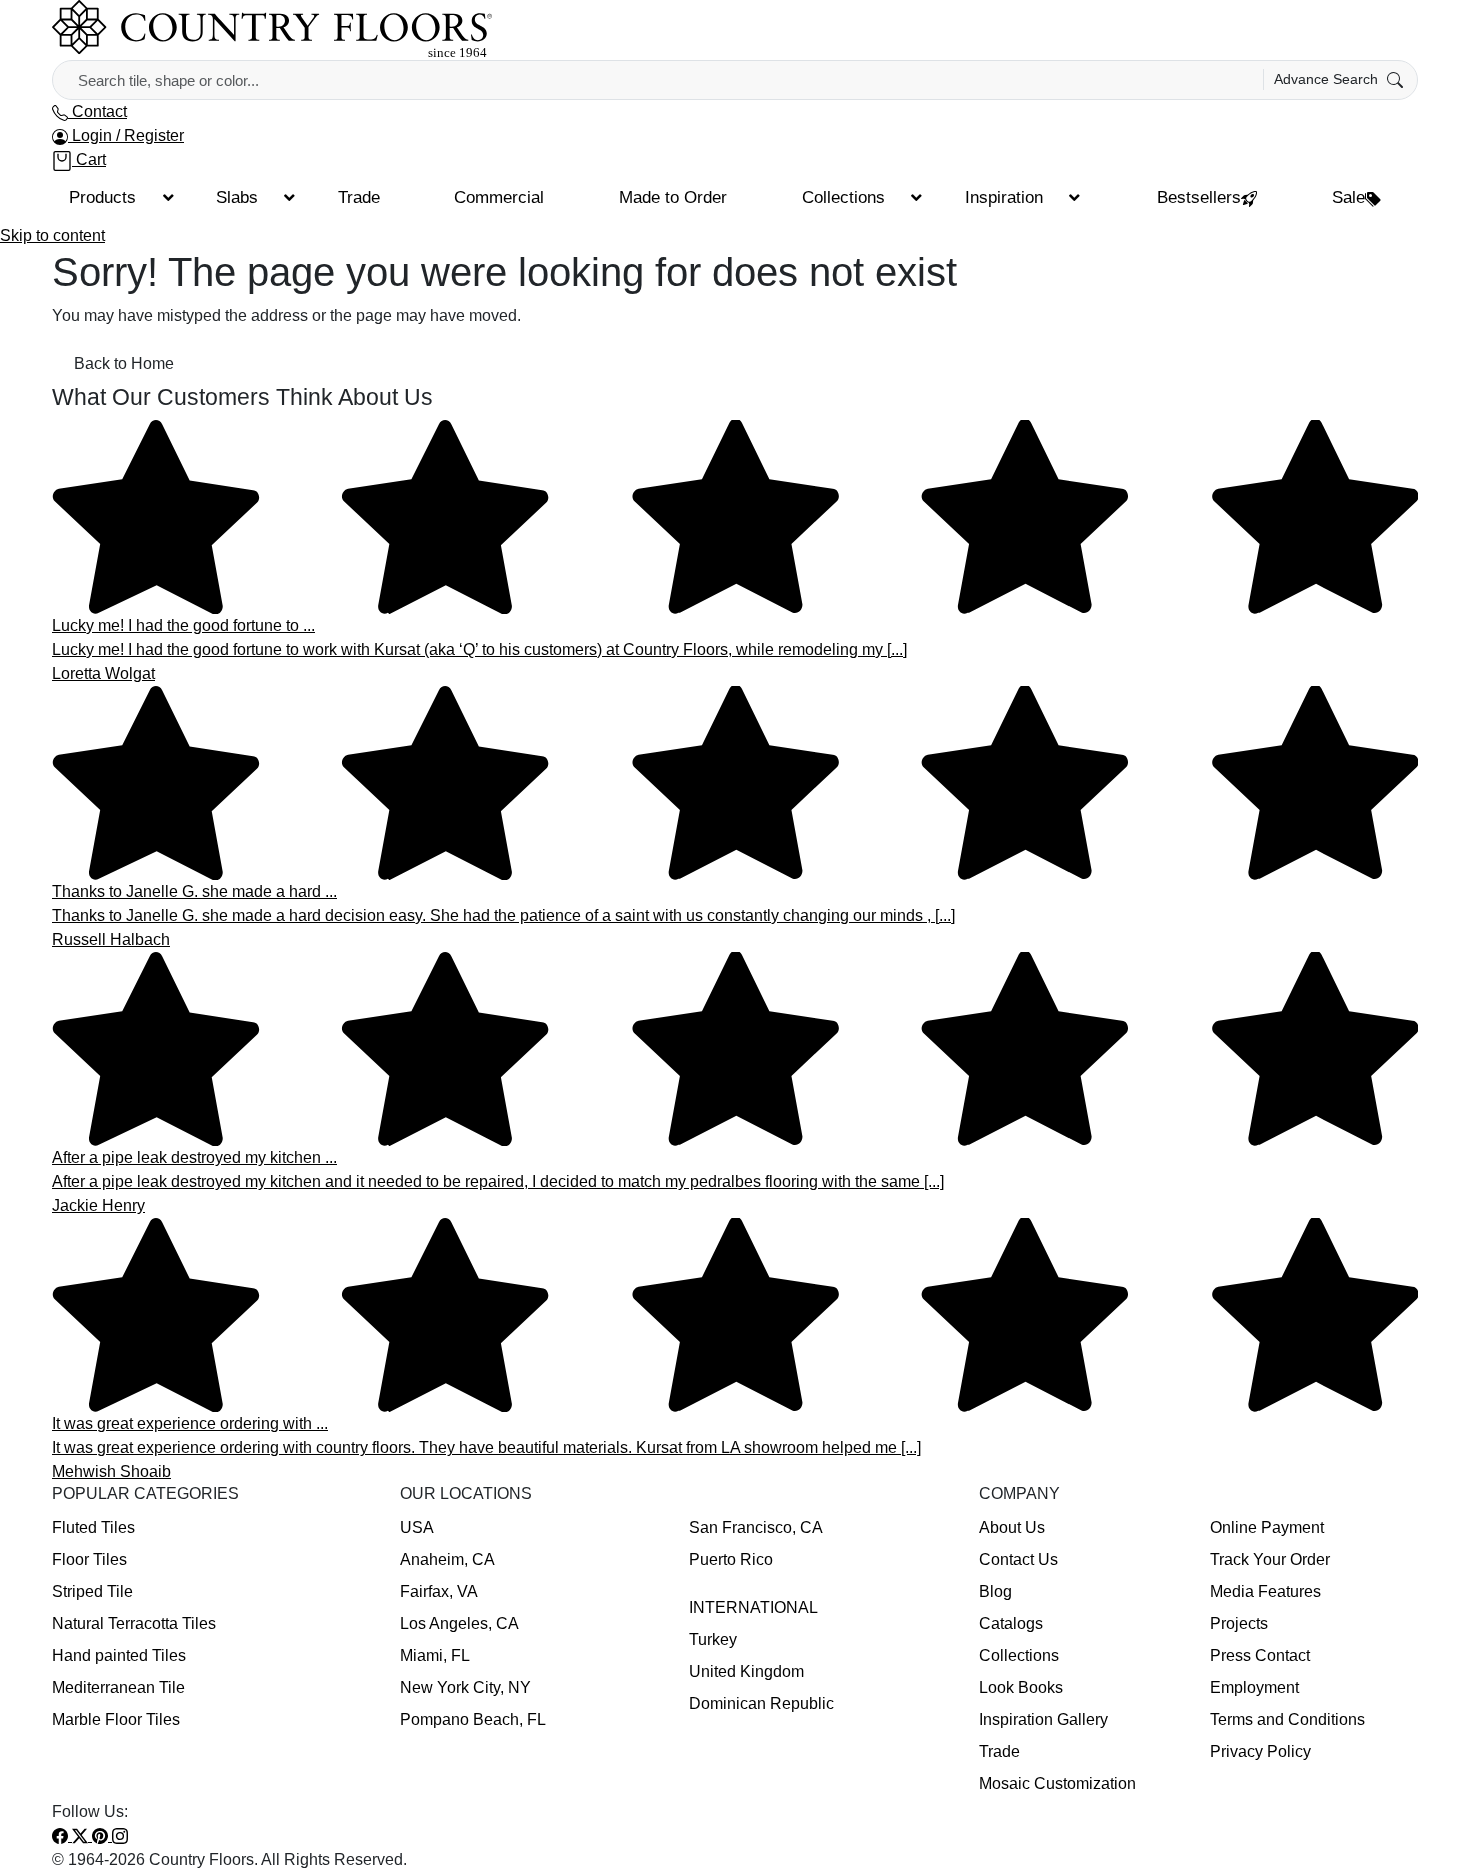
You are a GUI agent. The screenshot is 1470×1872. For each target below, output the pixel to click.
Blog (995, 1591)
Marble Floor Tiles (116, 1719)
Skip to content (52, 235)
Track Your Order (1270, 1559)
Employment (1254, 1687)
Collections (1019, 1655)
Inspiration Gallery (1043, 1719)
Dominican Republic (761, 1703)
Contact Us (1018, 1559)
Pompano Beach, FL (473, 1719)
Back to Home (124, 363)
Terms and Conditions (1287, 1719)
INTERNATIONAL (753, 1607)
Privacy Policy (1260, 1751)
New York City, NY (465, 1687)
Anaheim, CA (447, 1559)
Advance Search (1328, 79)
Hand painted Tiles (119, 1655)
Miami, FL (435, 1655)
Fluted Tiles (93, 1527)
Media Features (1265, 1591)
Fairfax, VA (439, 1591)
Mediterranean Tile (118, 1687)
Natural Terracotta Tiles (134, 1623)
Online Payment (1267, 1527)
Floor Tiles (89, 1559)
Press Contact (1260, 1655)
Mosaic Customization (1057, 1783)
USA (417, 1527)
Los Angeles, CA (459, 1623)
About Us (1012, 1527)
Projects (1239, 1623)
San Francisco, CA (756, 1527)
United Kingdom (746, 1671)
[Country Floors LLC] (272, 28)
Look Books (1021, 1687)
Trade (999, 1751)
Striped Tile (92, 1591)
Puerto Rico (731, 1559)
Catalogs (1011, 1623)
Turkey (713, 1639)
